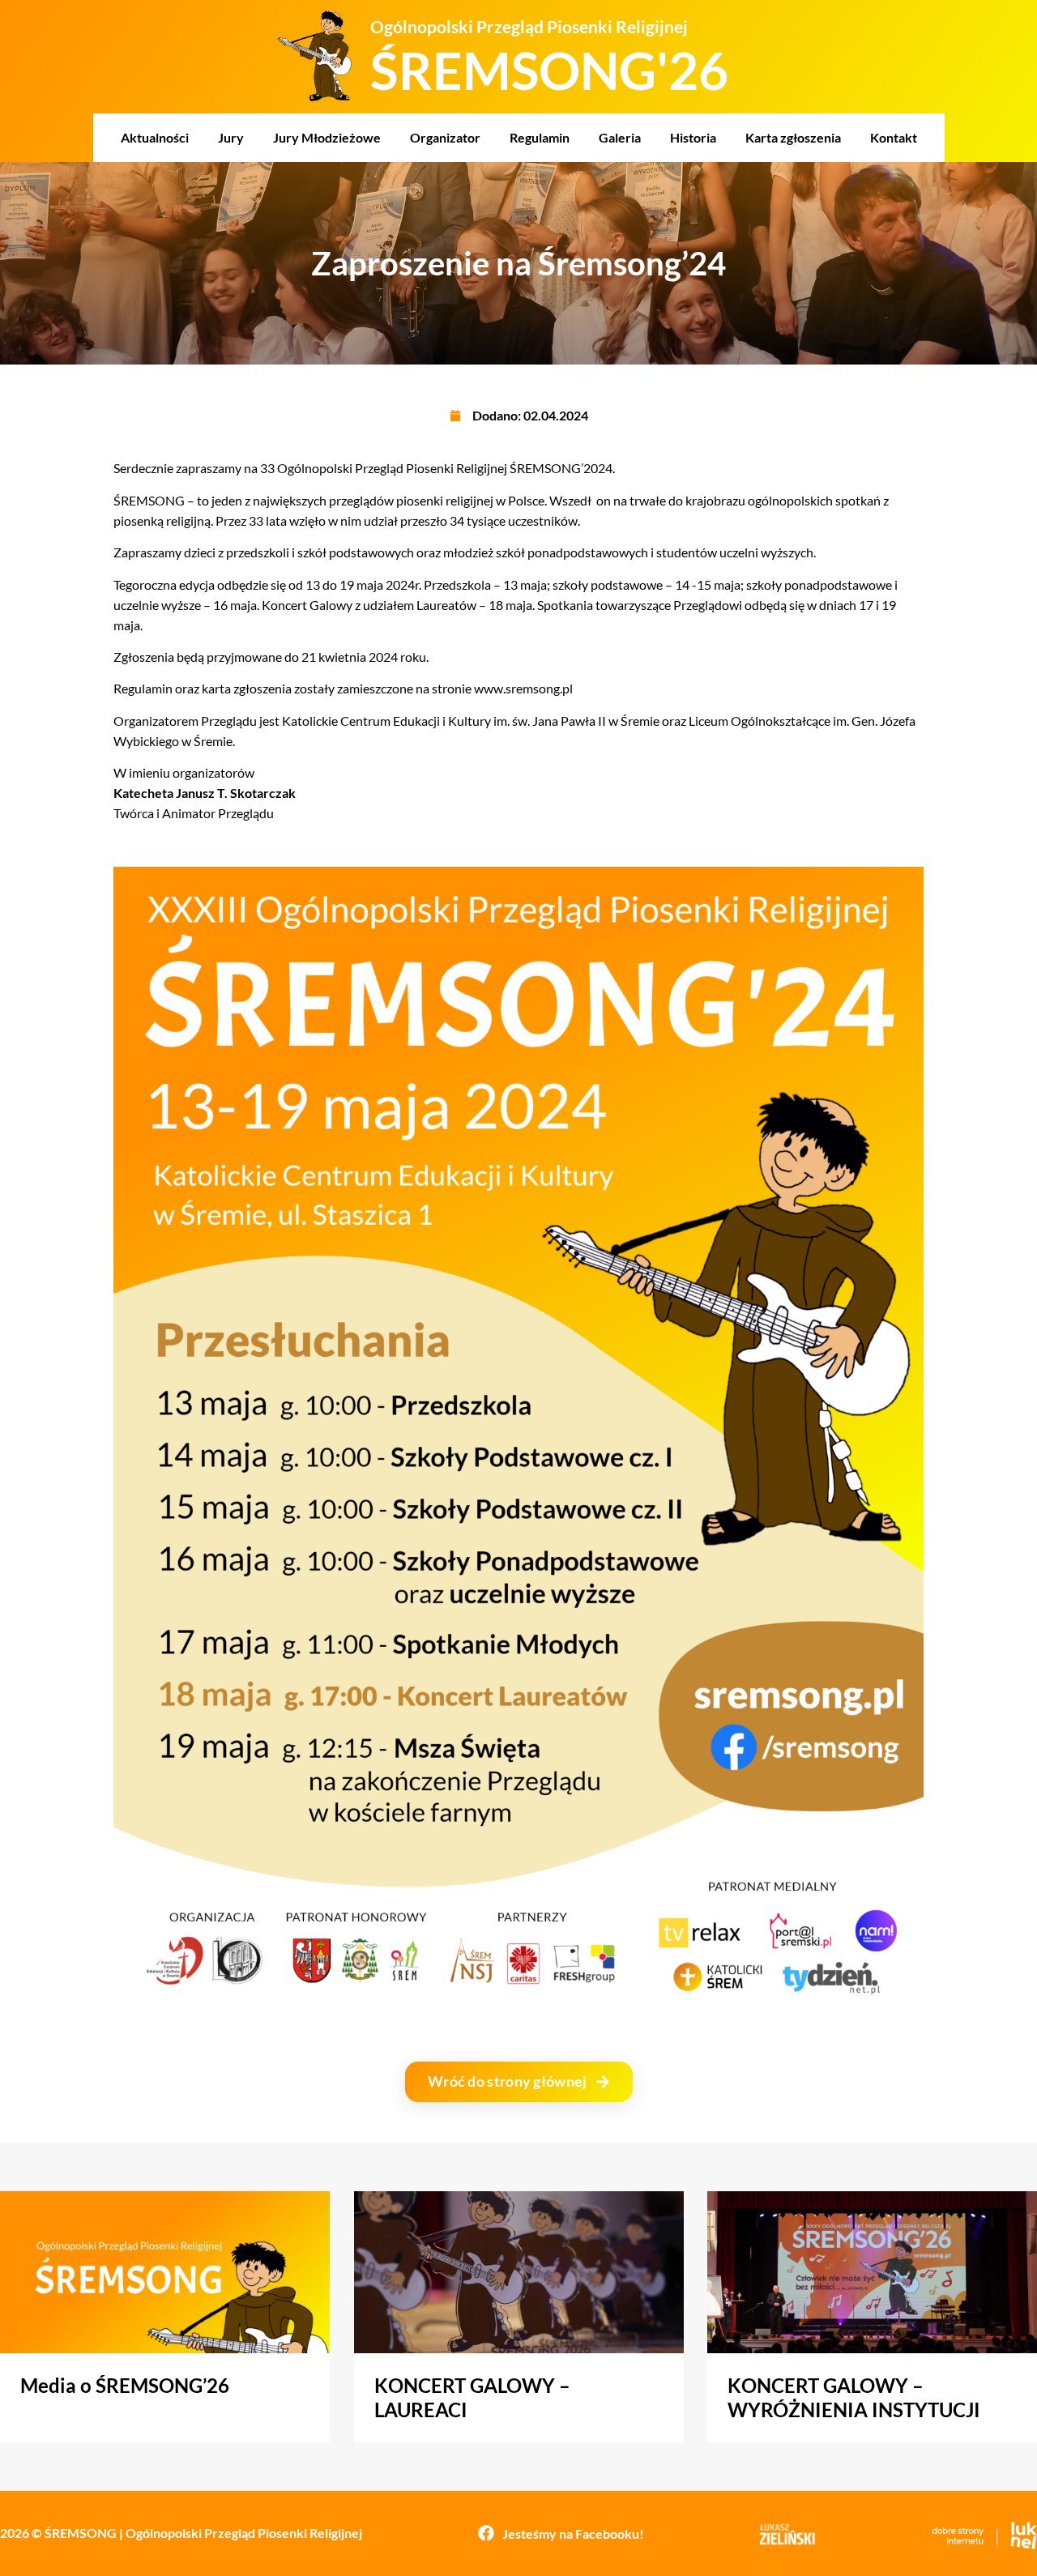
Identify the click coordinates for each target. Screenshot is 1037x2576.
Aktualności (155, 137)
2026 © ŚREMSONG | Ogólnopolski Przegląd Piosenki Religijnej (181, 2533)
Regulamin (540, 137)
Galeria (620, 137)
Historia (693, 137)
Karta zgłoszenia (793, 137)
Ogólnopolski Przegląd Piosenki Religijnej (529, 26)
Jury (231, 137)
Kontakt (894, 137)
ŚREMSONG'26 (549, 70)
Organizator (445, 137)
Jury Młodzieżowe (327, 137)
